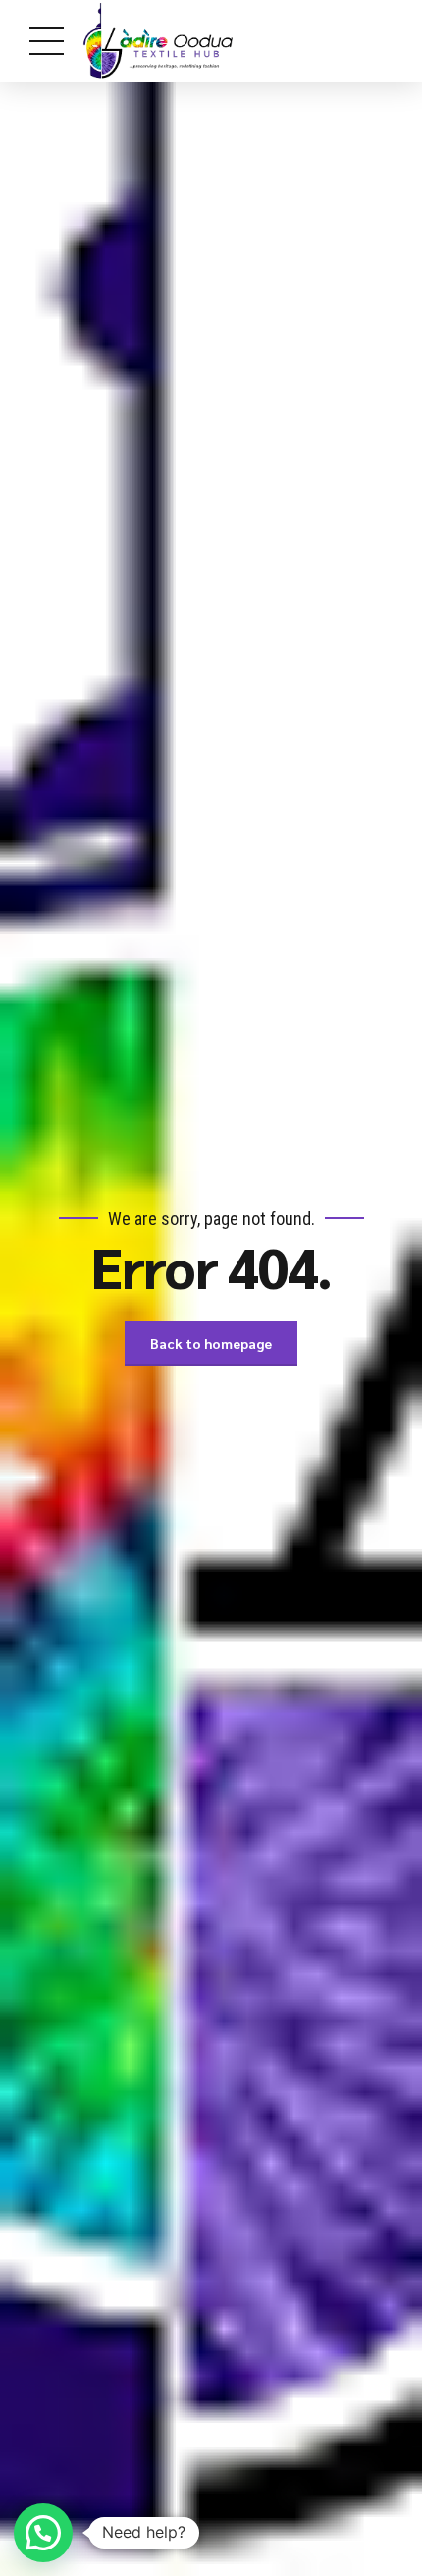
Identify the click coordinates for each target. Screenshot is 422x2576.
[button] (43, 2533)
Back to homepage (211, 1343)
